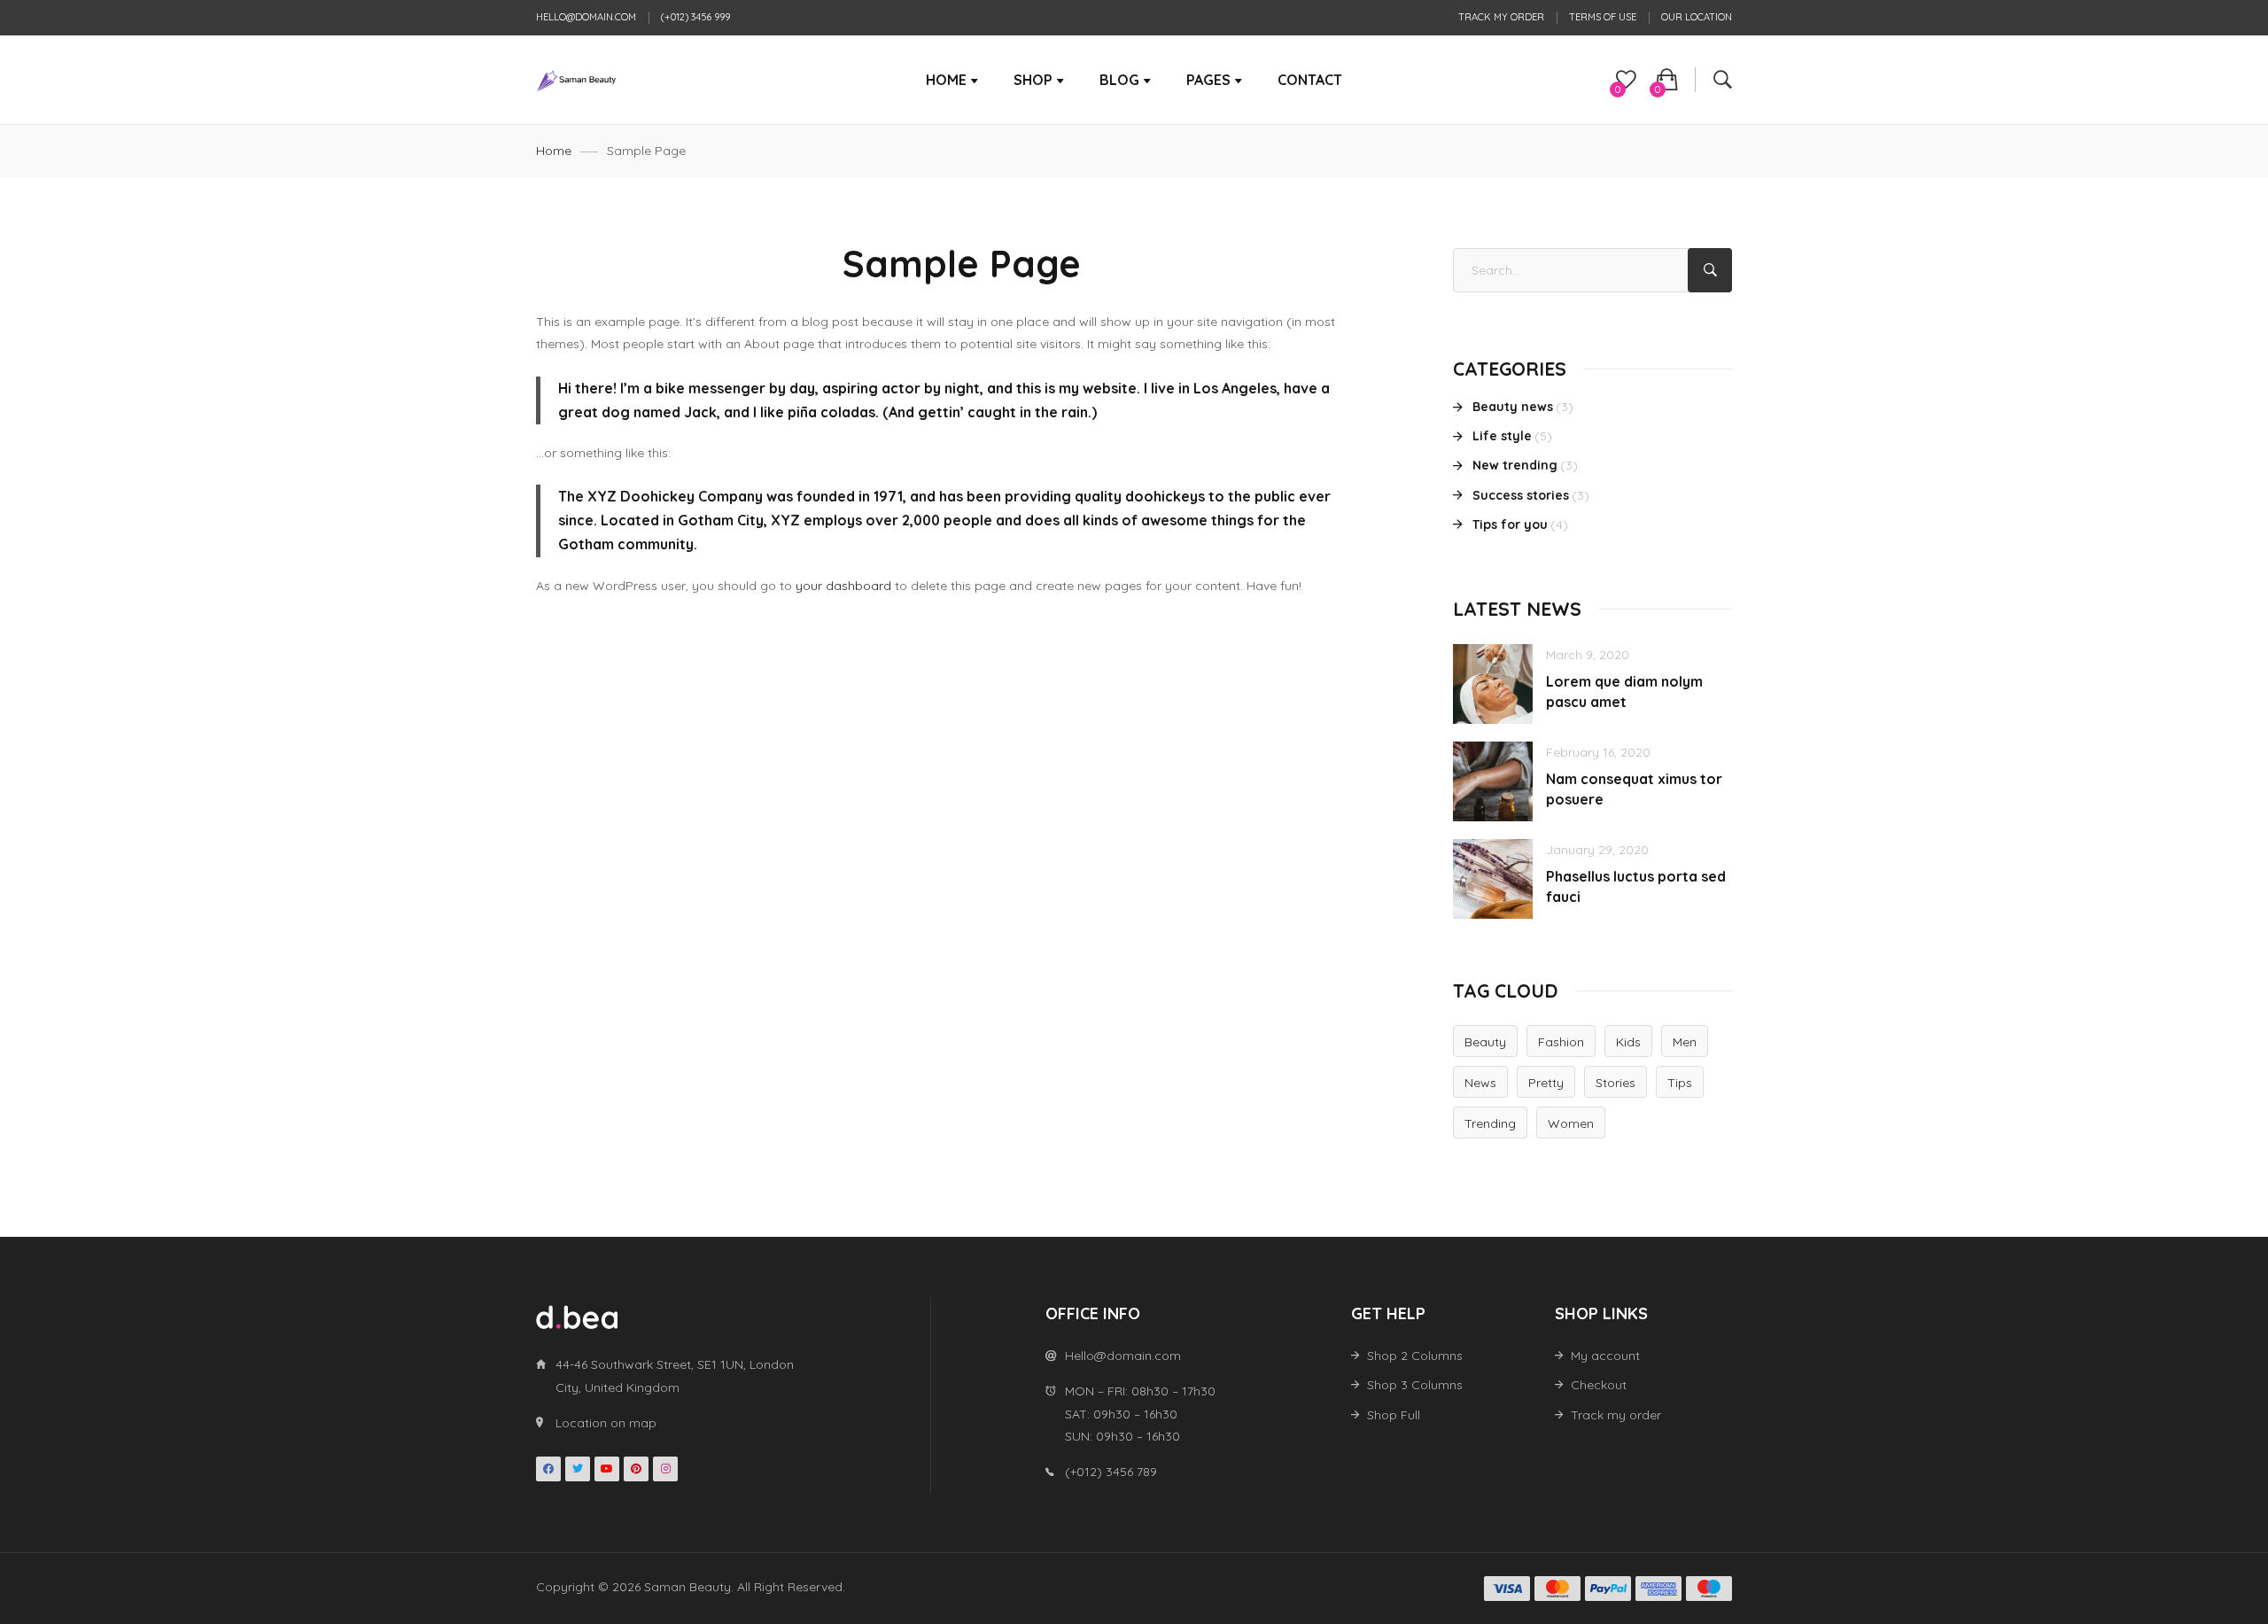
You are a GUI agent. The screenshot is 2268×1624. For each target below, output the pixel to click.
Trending (1490, 1123)
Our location (1697, 17)
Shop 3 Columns (1415, 1385)
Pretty (1546, 1083)
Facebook (548, 1469)
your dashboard (843, 586)
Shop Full (1394, 1415)
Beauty (1485, 1042)
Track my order (1501, 17)
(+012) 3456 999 (695, 17)
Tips (1680, 1083)
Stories (1616, 1083)
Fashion (1561, 1042)
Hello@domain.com (586, 17)
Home (554, 151)
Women (1571, 1123)
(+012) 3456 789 (1111, 1472)
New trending (1515, 465)
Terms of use (1603, 17)
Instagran (665, 1469)
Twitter (578, 1469)
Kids (1628, 1042)
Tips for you (1510, 524)
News (1480, 1083)
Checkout (1599, 1385)
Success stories (1521, 495)
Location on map (606, 1423)
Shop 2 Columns (1415, 1356)
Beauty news (1513, 407)
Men (1685, 1042)
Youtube (607, 1469)
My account (1605, 1356)
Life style (1502, 436)
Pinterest (636, 1469)
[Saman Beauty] (577, 80)
